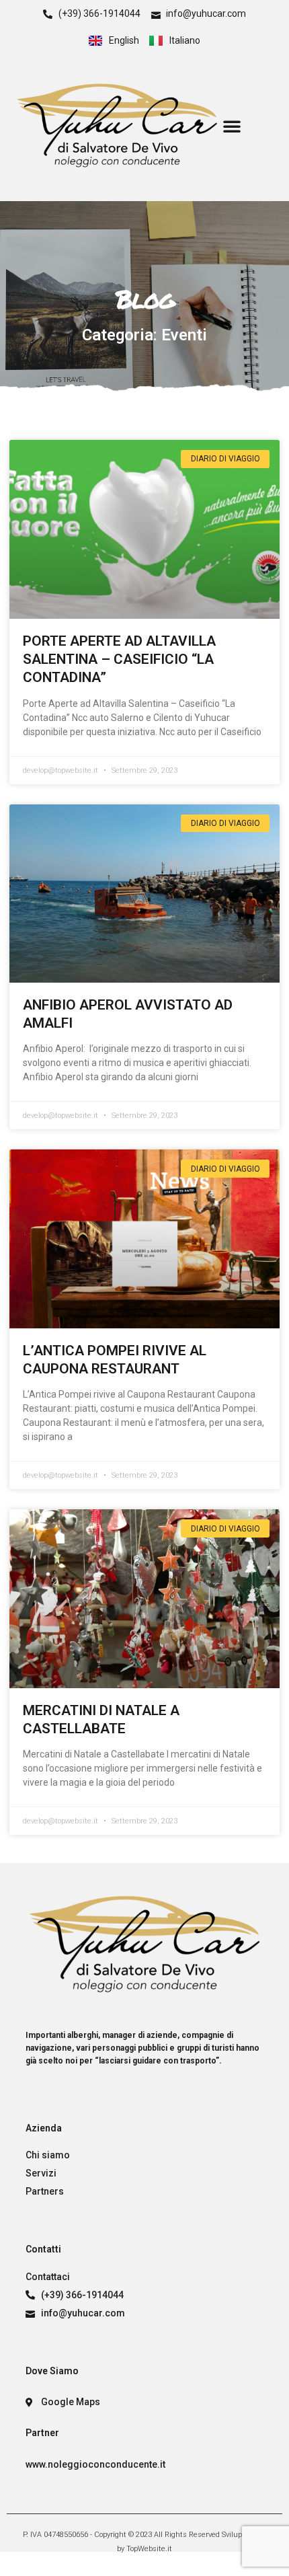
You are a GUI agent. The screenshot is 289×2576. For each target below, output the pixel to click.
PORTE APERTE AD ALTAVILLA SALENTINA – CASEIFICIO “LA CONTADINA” (119, 659)
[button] (232, 126)
